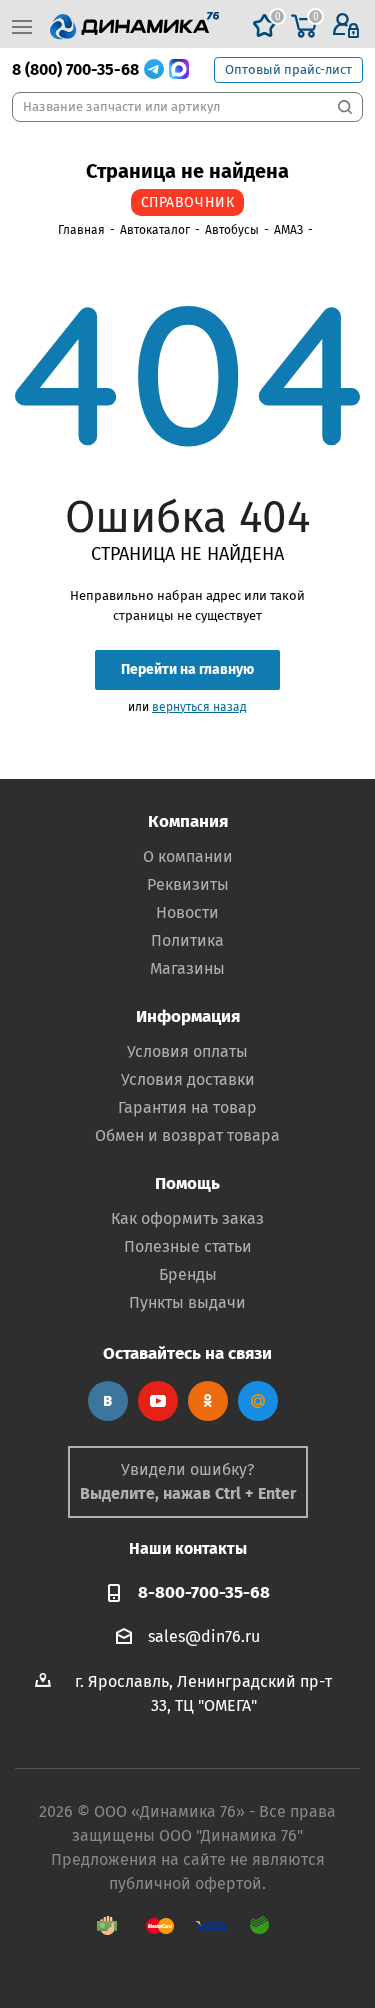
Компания (188, 821)
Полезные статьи (188, 1246)
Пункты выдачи (187, 1302)
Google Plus (258, 1401)
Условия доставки (188, 1079)
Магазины (187, 968)
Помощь (187, 1183)
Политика (187, 940)
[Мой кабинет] (346, 26)
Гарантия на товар (187, 1107)
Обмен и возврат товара (187, 1135)
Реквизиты (188, 884)
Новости (187, 912)
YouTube (158, 1401)
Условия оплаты (187, 1051)
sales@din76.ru (204, 1635)
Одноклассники (208, 1401)
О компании (188, 856)
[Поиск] (345, 107)
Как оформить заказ (187, 1218)
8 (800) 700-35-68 (75, 69)
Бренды (188, 1274)
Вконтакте (108, 1401)
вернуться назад (199, 707)
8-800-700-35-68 (204, 1592)
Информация (188, 1016)
